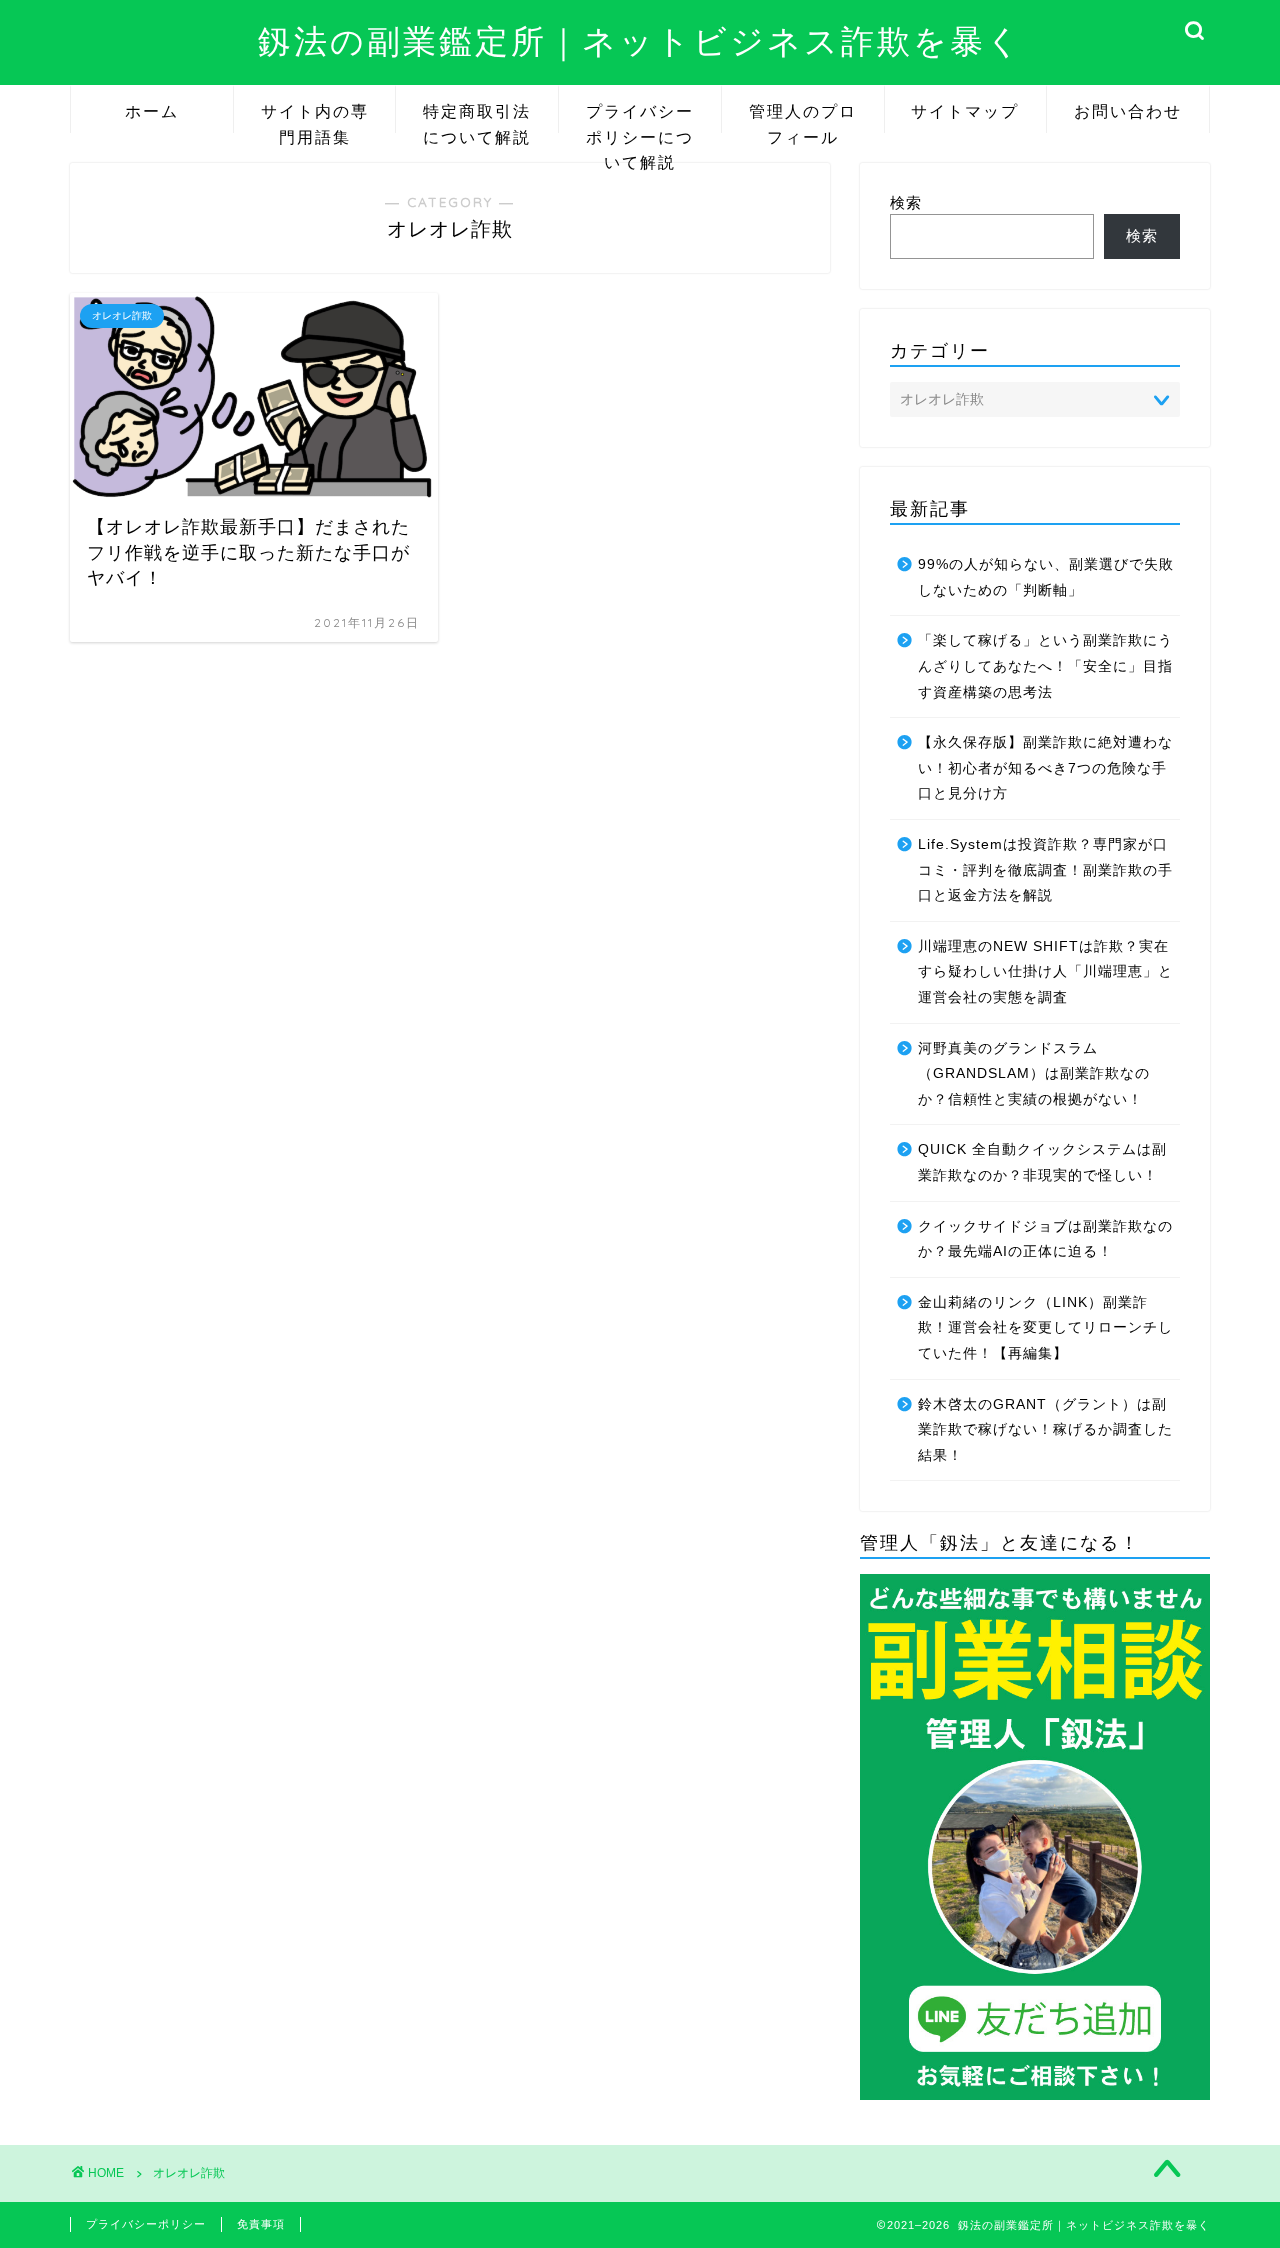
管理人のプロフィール (803, 117)
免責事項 (261, 2224)
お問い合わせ (1128, 111)
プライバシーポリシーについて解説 (640, 117)
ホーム (152, 111)
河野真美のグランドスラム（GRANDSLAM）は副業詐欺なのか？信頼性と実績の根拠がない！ (1034, 1074)
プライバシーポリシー (146, 2224)
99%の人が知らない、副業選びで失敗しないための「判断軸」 (1046, 577)
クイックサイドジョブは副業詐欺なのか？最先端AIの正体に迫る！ (1045, 1239)
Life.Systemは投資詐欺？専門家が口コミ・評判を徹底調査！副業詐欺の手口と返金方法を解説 (1045, 870)
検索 (906, 202)
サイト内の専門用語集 (315, 117)
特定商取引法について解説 (477, 117)
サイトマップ (965, 111)
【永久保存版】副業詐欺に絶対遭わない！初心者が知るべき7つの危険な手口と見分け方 (1045, 768)
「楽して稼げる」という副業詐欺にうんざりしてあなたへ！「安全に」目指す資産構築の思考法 (1045, 666)
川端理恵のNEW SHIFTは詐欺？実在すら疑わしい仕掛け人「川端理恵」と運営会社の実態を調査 (1045, 972)
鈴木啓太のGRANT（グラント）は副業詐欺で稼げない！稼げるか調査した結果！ (1045, 1430)
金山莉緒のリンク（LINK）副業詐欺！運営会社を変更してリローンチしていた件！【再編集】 (1045, 1328)
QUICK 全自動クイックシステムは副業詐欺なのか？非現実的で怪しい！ (1042, 1162)
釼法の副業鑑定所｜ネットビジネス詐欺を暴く (640, 40)
